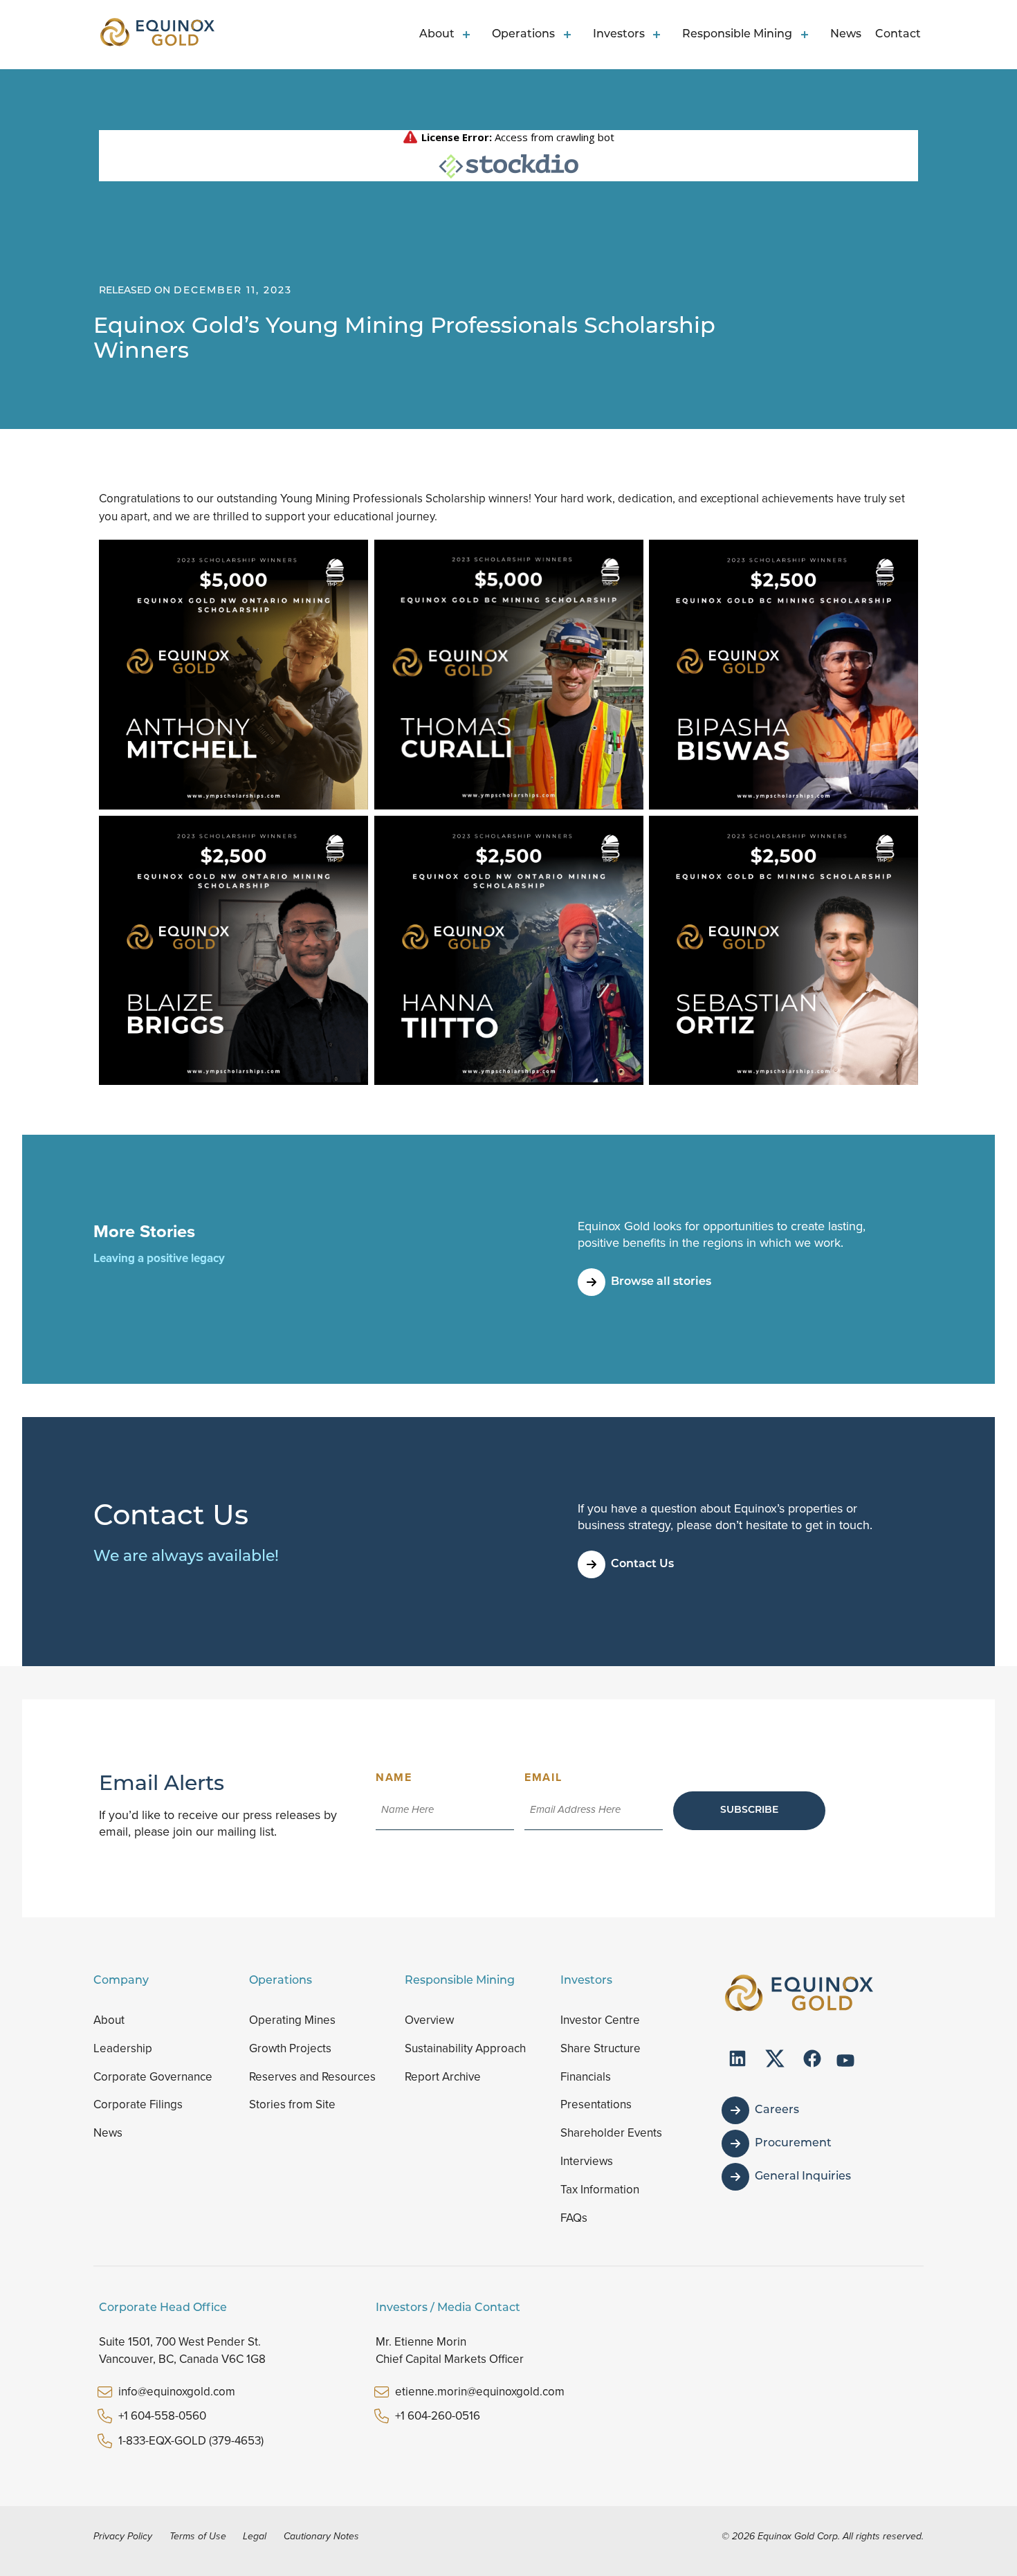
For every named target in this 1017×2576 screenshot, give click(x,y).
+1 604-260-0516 (438, 2416)
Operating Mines (292, 2020)
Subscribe (749, 1810)
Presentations (596, 2104)
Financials (586, 2077)
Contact (898, 35)
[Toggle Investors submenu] (659, 35)
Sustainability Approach (465, 2048)
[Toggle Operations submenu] (569, 35)
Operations (523, 35)
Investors (619, 35)
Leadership (123, 2048)
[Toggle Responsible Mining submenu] (807, 35)
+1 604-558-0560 (162, 2416)
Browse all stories (661, 1282)
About (437, 35)
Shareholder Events (611, 2133)
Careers (777, 2110)
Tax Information (600, 2190)
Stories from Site (292, 2104)
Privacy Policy (123, 2536)
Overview (429, 2020)
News (846, 35)
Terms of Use (198, 2536)
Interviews (587, 2161)
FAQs (574, 2218)
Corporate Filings (138, 2104)
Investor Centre (600, 2020)
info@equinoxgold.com (177, 2392)
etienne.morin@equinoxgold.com (480, 2392)
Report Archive (443, 2077)
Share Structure (601, 2048)
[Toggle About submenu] (469, 35)
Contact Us (642, 1564)
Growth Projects (290, 2048)
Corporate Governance (153, 2077)
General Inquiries (803, 2177)
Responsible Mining (737, 35)
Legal (255, 2536)
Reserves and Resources (312, 2077)
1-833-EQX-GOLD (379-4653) (191, 2441)
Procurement (793, 2144)
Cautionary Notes (321, 2536)
